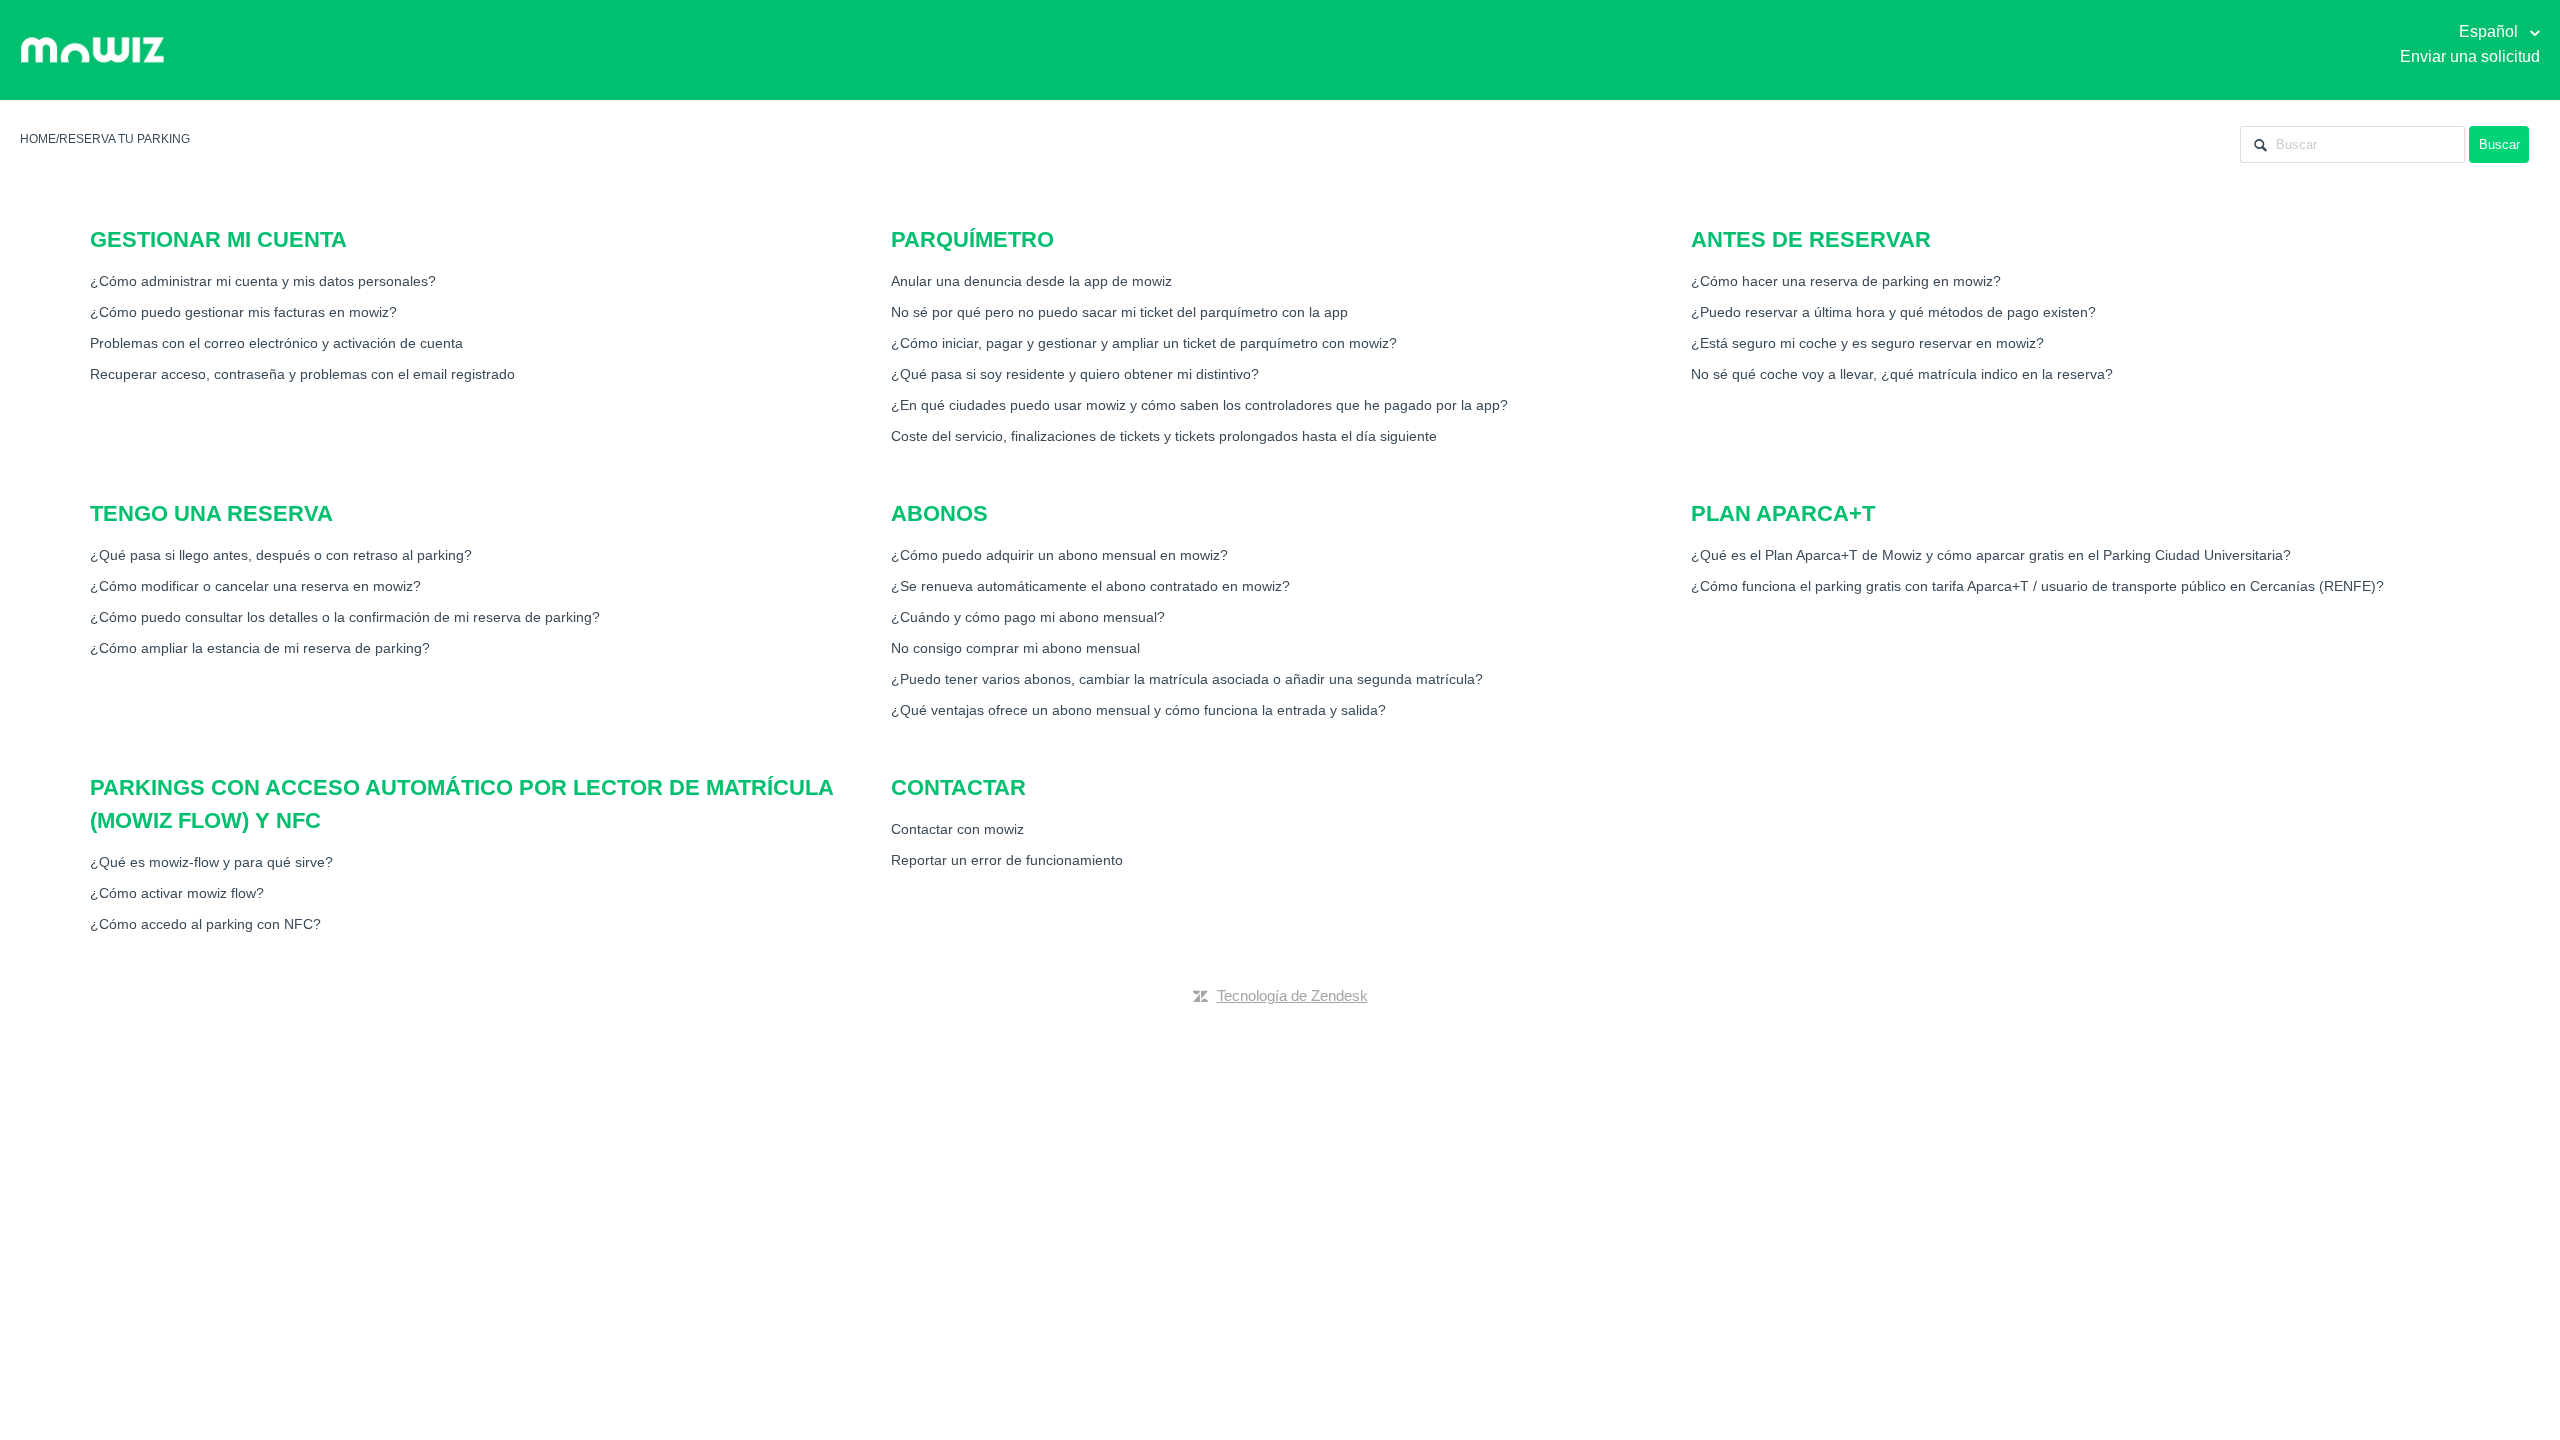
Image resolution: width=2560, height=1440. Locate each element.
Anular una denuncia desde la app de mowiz (1031, 281)
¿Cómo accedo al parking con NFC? (205, 924)
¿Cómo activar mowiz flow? (177, 893)
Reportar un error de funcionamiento (1007, 860)
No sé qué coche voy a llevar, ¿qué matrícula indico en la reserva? (1902, 374)
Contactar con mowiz (957, 829)
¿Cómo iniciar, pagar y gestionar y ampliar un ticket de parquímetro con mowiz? (1144, 343)
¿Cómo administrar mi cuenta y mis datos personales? (263, 281)
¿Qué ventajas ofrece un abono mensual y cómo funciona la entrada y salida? (1138, 710)
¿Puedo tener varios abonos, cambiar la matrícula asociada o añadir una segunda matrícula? (1187, 679)
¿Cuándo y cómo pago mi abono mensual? (1028, 617)
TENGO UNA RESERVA (211, 513)
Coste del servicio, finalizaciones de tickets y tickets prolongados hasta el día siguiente (1164, 436)
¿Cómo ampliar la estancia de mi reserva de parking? (260, 648)
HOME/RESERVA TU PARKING (105, 139)
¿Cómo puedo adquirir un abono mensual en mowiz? (1059, 555)
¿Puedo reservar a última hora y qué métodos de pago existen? (1893, 312)
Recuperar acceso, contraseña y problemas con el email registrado (302, 374)
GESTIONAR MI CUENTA (218, 239)
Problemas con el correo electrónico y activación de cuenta (276, 343)
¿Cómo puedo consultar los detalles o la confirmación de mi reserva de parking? (345, 617)
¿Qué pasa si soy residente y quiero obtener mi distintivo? (1075, 374)
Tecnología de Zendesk (1292, 995)
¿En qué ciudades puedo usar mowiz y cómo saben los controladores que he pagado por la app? (1199, 405)
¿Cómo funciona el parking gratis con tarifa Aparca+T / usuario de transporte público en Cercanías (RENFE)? (2037, 586)
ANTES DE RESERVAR (1811, 239)
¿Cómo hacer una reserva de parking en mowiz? (1846, 281)
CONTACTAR (958, 787)
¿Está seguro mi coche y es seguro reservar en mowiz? (1867, 343)
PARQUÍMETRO (972, 239)
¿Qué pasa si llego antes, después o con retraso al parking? (281, 555)
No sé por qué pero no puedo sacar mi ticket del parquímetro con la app (1119, 312)
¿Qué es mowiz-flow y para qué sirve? (211, 862)
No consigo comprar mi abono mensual (1015, 648)
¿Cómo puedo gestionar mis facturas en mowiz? (243, 312)
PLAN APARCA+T (1783, 513)
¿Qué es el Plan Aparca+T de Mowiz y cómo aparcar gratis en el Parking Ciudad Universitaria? (1991, 555)
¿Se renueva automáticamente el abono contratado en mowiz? (1090, 586)
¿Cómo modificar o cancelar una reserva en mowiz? (255, 586)
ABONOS (939, 513)
